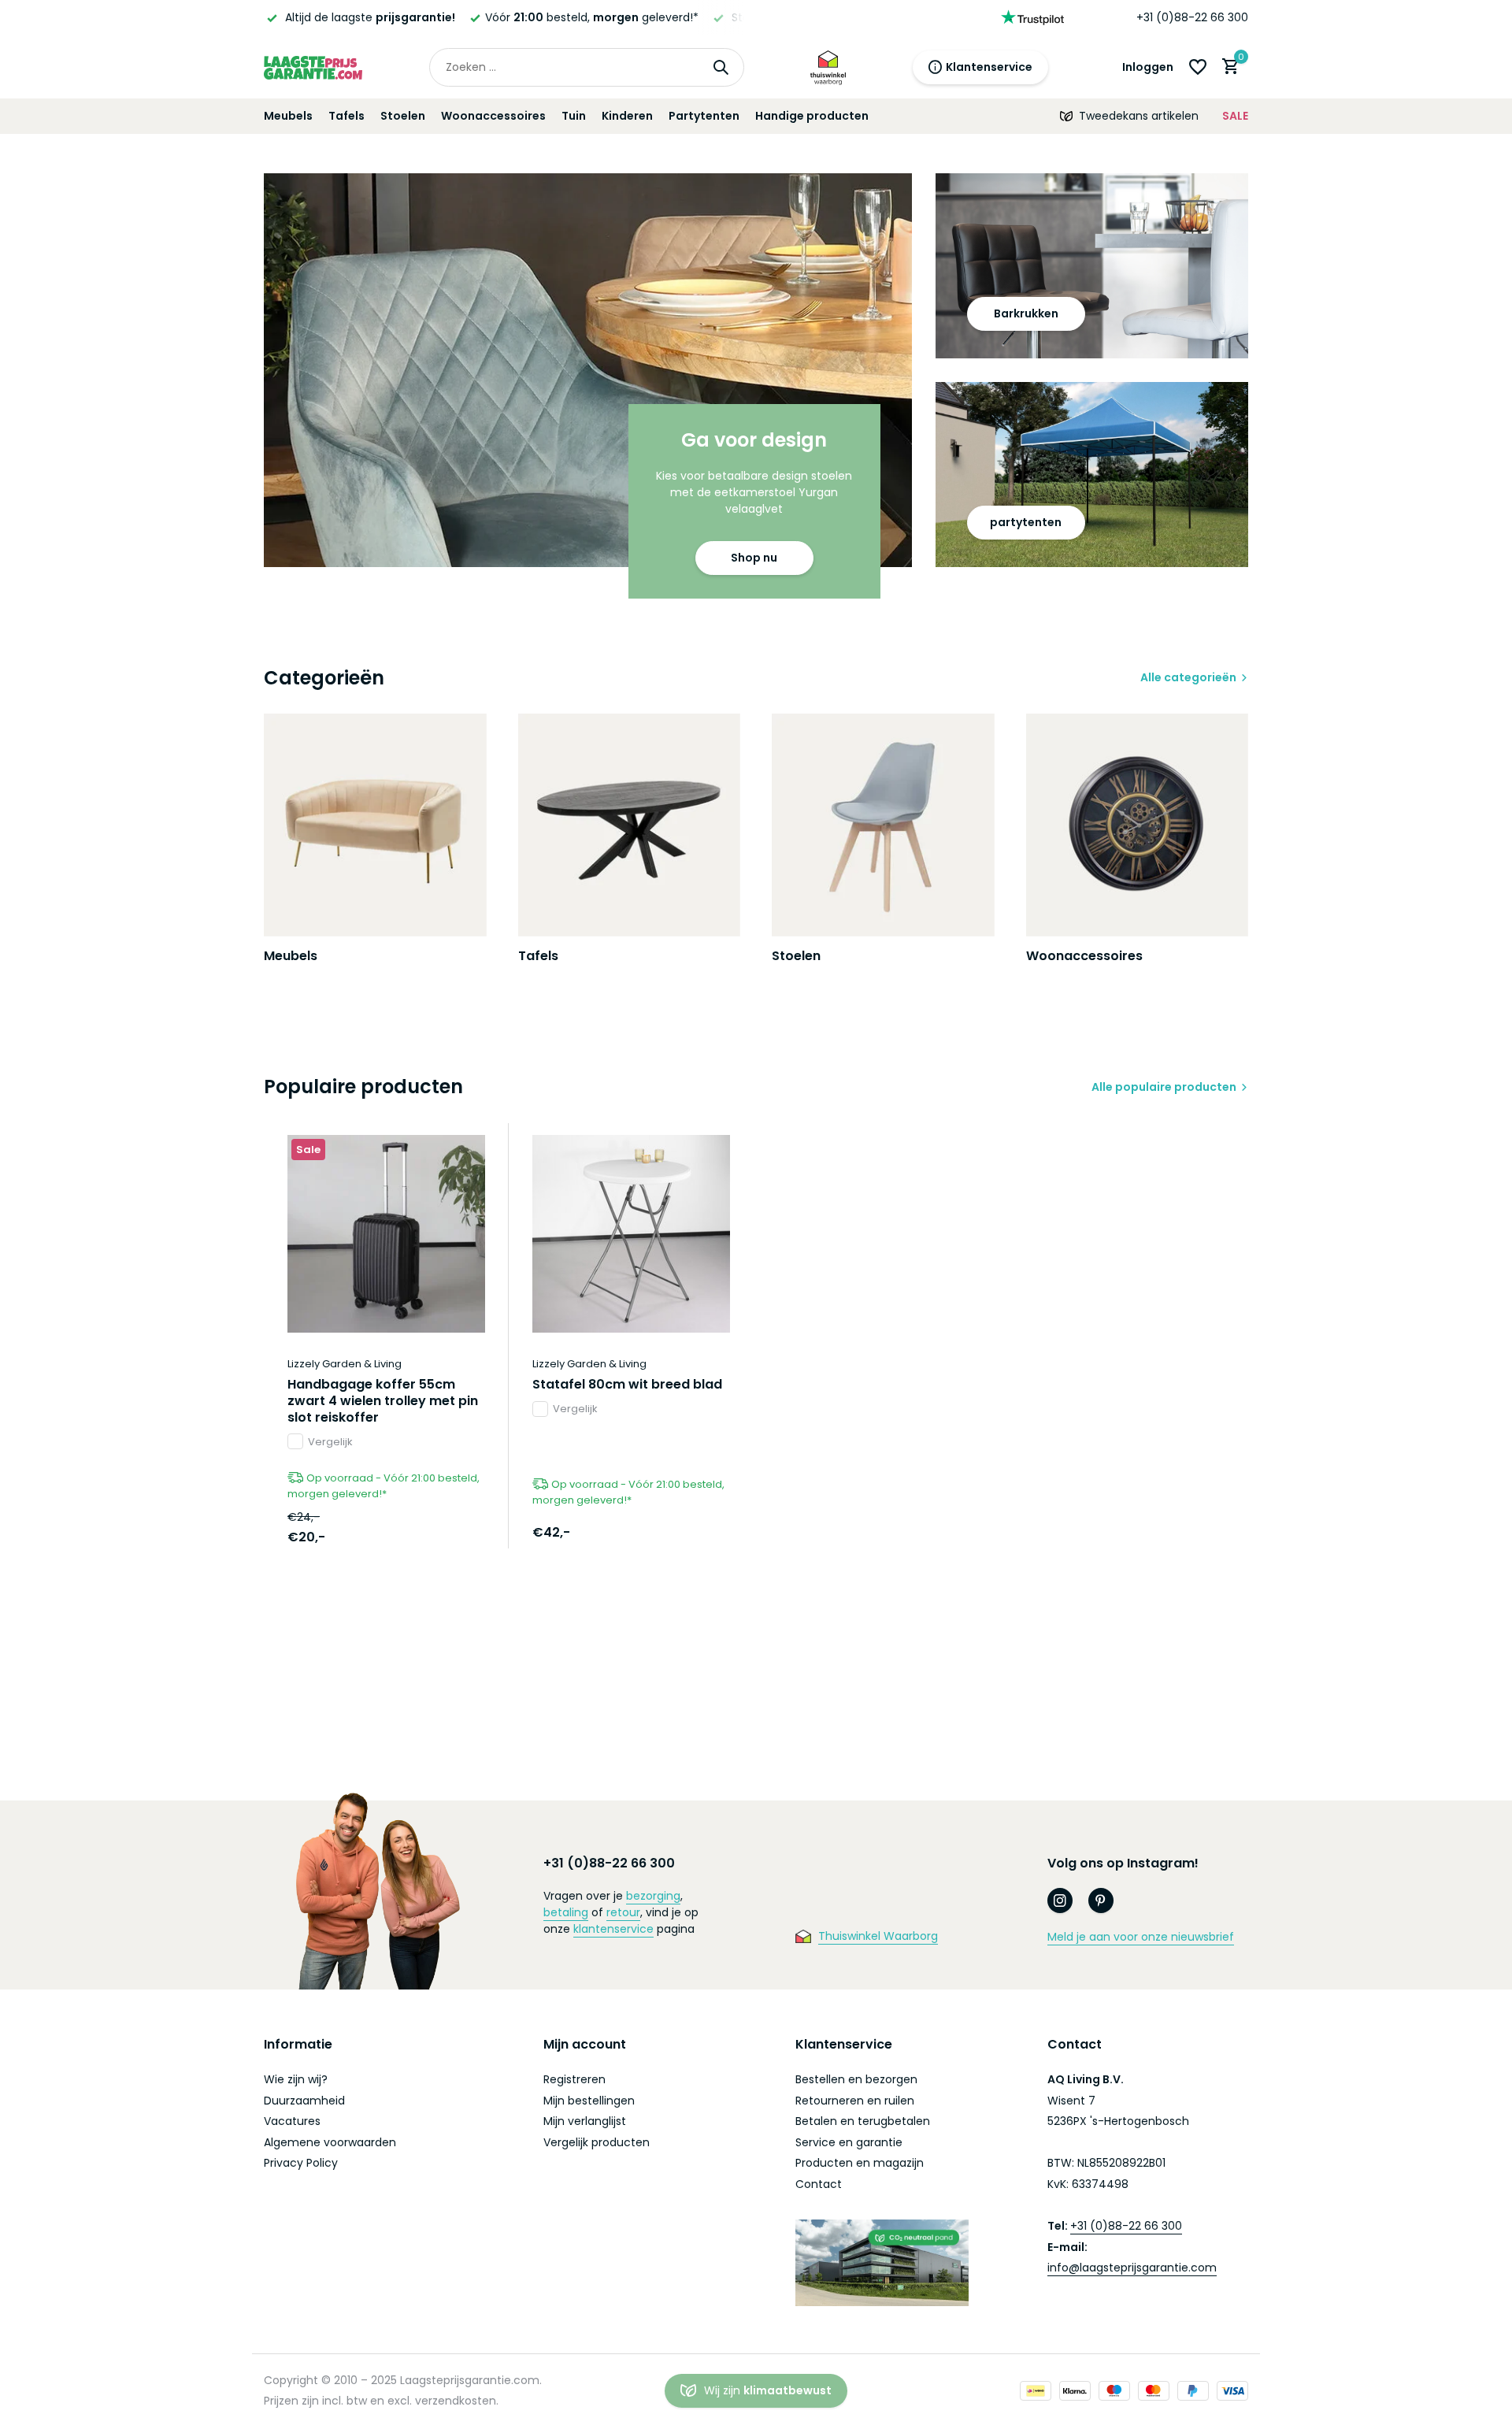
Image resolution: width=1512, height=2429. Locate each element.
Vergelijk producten (597, 2142)
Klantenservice (989, 67)
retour (623, 1912)
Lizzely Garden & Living (345, 1364)
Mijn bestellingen (589, 2101)
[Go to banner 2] (1092, 266)
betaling (566, 1912)
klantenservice (613, 1929)
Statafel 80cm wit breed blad (627, 1385)
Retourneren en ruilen (855, 2101)
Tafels (346, 116)
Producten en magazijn (860, 2163)
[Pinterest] (1101, 1901)
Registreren (574, 2079)
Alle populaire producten (1164, 1087)
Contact (819, 2184)
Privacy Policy (301, 2163)
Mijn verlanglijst (585, 2121)
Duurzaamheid (304, 2101)
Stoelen (403, 116)
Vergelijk (330, 1442)
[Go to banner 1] (588, 370)
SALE (1235, 116)
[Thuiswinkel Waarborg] (828, 67)
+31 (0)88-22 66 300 (1192, 17)
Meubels (288, 116)
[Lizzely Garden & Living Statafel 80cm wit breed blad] (631, 1234)
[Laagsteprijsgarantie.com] (313, 67)
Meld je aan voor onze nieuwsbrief (1141, 1937)
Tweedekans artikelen (1139, 116)
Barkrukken (1026, 313)
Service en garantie (849, 2142)
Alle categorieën (1188, 677)
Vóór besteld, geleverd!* (422, 17)
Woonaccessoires (493, 116)
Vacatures (292, 2121)
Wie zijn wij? (296, 2079)
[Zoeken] (721, 67)
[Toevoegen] (458, 1532)
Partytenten (704, 116)
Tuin (574, 116)
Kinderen (627, 116)
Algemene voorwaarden (330, 2142)
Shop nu (754, 558)
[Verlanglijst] (1198, 67)
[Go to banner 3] (1092, 475)
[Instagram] (1060, 1901)
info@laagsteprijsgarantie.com (1132, 2268)
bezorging (653, 1896)
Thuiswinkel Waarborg (878, 1936)
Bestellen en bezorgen (856, 2079)
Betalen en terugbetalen (863, 2121)
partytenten (1026, 522)
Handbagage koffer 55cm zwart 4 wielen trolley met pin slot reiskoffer (383, 1401)
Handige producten (812, 116)
